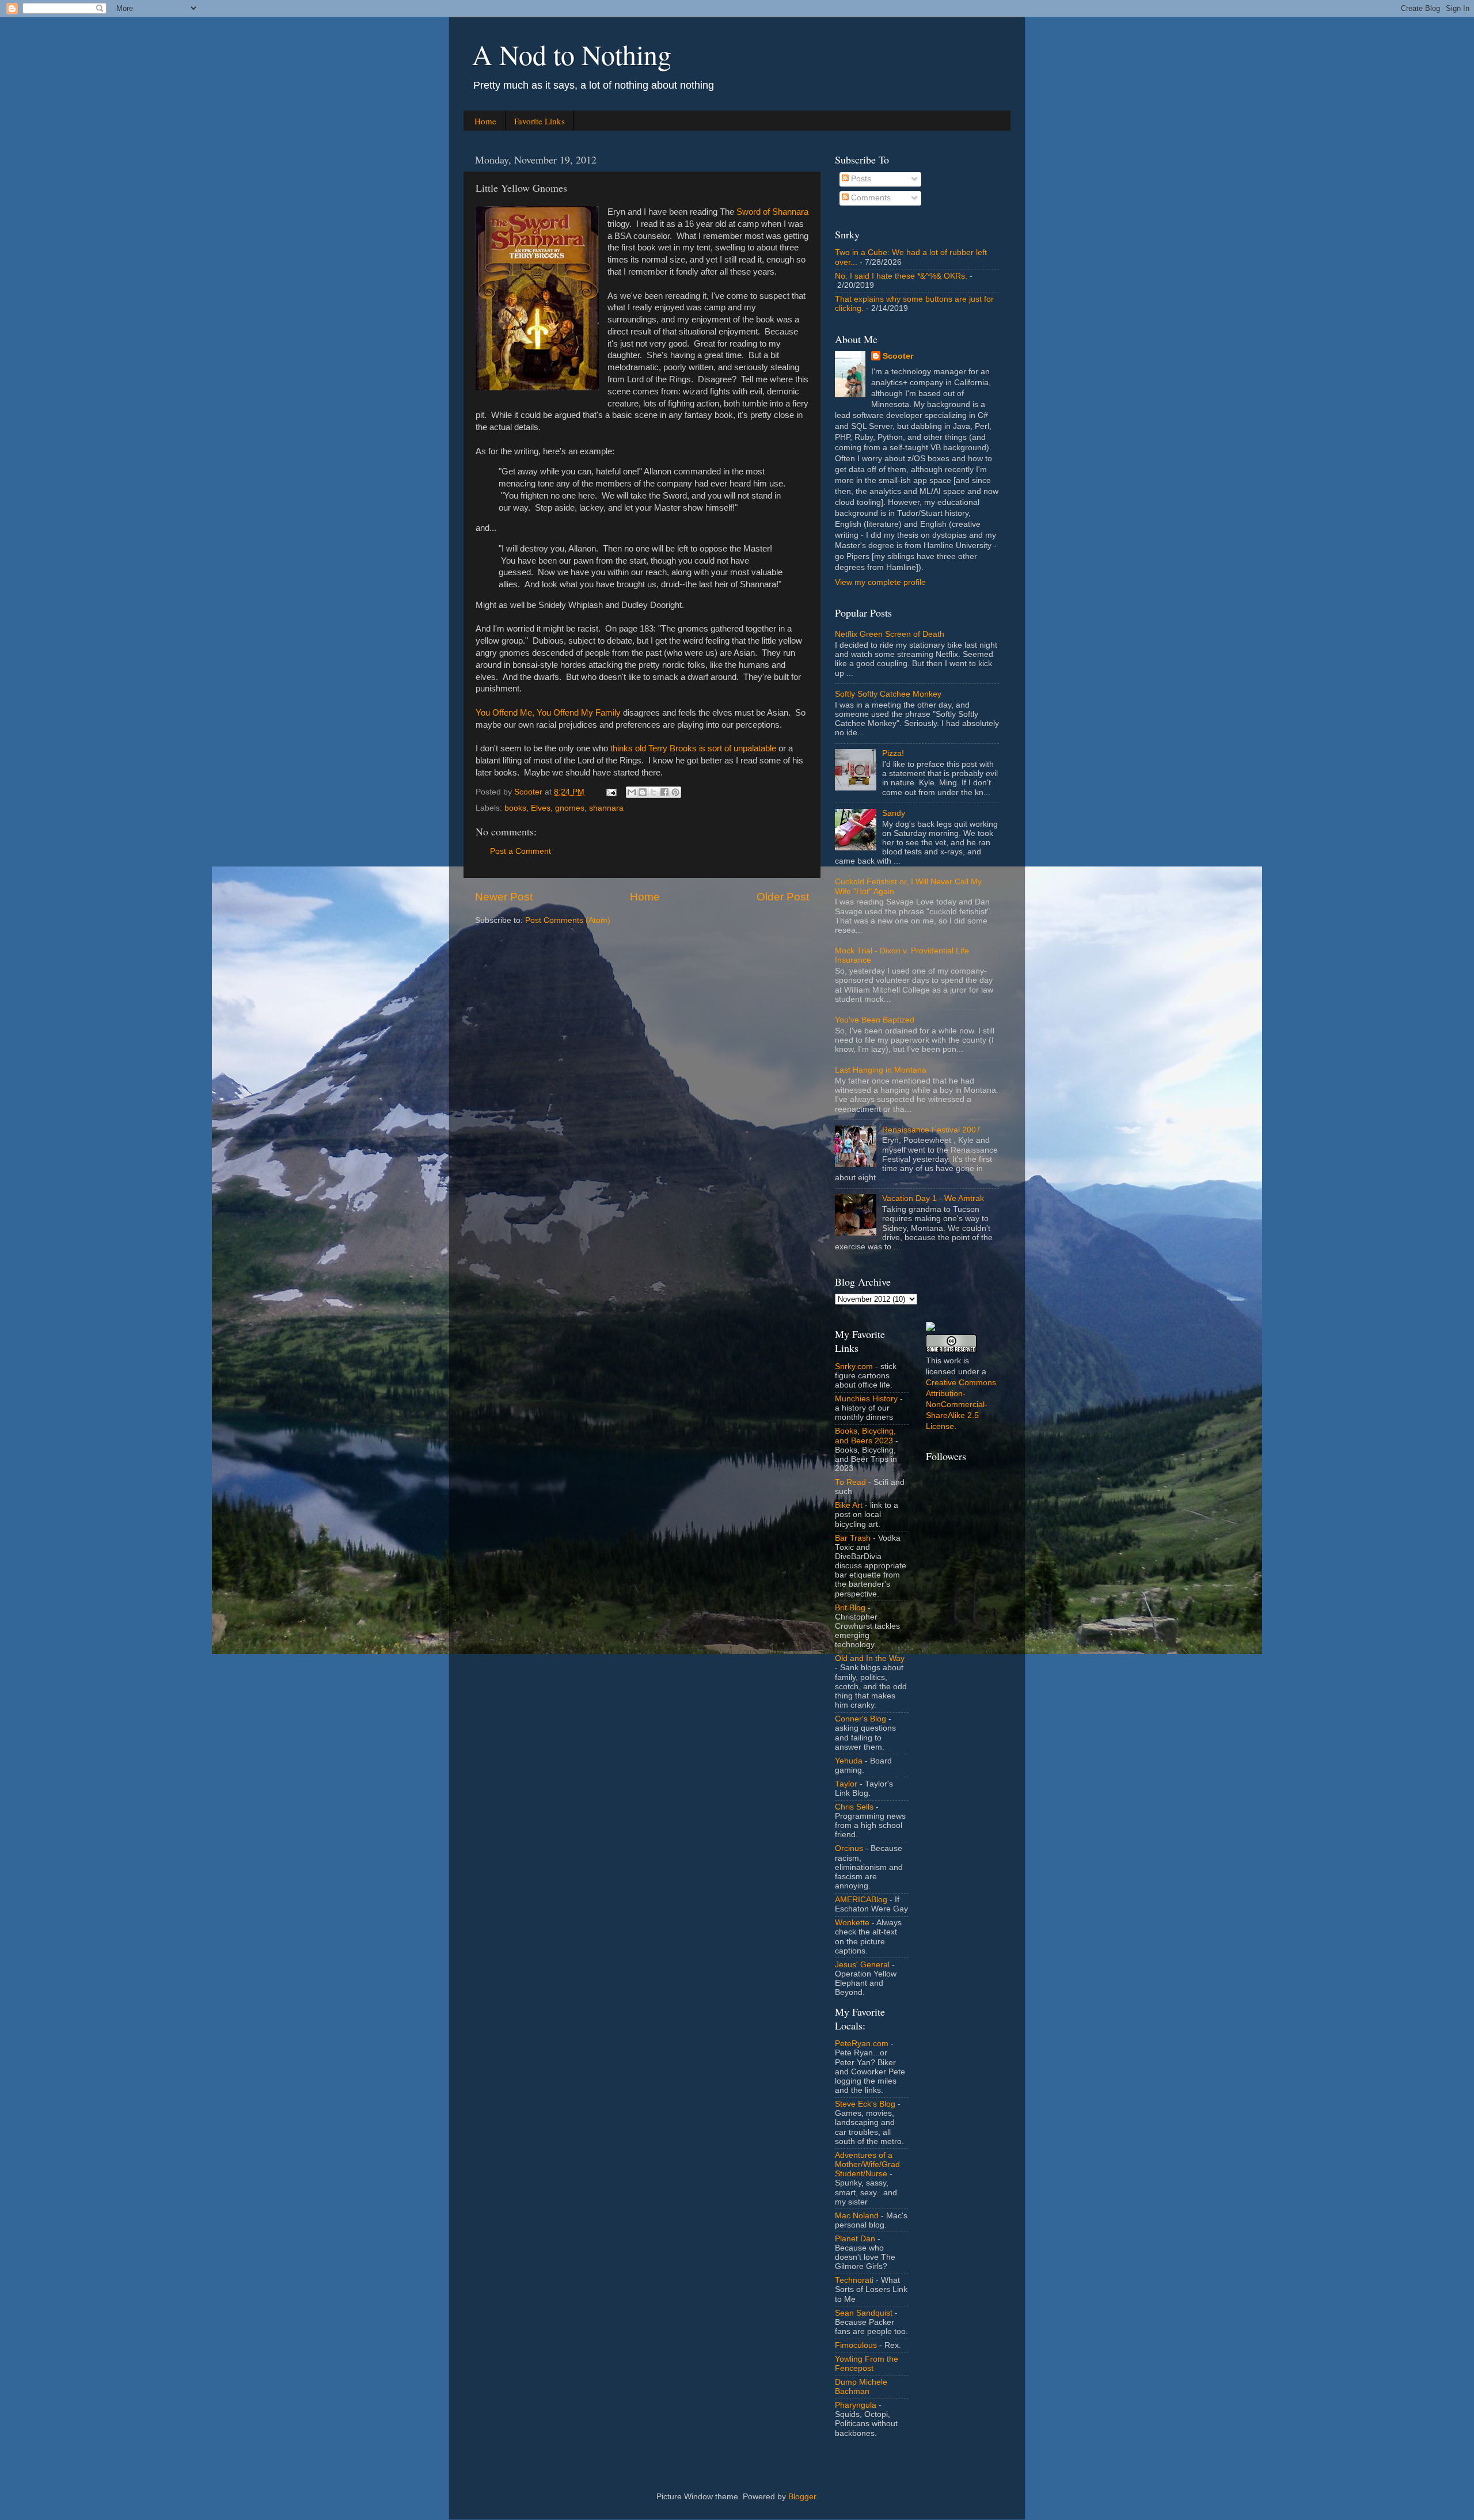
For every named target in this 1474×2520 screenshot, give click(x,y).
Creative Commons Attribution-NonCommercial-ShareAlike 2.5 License (961, 1405)
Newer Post (504, 897)
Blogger (802, 2497)
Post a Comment (521, 851)
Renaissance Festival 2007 (931, 1130)
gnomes (570, 808)
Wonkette (852, 1923)
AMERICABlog (861, 1900)
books (515, 808)
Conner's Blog (861, 1719)
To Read (850, 1482)
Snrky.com (854, 1367)
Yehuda (849, 1761)
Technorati (854, 2280)
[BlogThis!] (643, 792)
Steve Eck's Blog (865, 2104)
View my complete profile (880, 582)
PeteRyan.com (862, 2044)
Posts (860, 179)
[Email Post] (611, 792)
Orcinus (849, 1848)
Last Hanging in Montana (881, 1070)
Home (485, 121)
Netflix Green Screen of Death (890, 634)
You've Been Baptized (875, 1020)
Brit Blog (850, 1608)
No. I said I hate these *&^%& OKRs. (901, 276)
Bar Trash (853, 1538)
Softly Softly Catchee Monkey (888, 694)
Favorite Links (540, 121)
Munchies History (866, 1399)
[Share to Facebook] (664, 792)
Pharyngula (856, 2405)
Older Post (783, 897)
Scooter (898, 356)
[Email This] (632, 792)
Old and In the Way (870, 1658)
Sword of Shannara (772, 212)
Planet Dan (855, 2239)
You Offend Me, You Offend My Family (548, 713)
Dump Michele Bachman (861, 2387)
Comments (870, 198)
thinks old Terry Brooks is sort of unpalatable (693, 748)
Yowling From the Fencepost (867, 2364)
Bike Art (849, 1505)
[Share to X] (654, 792)
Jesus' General (862, 1965)
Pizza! (893, 753)
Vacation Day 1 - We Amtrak (933, 1198)
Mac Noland (857, 2216)
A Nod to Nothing (572, 54)
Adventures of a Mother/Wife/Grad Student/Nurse (867, 2164)
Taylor (846, 1784)
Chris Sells (854, 1807)
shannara (606, 808)
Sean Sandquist (864, 2313)
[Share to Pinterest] (675, 792)
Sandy (894, 813)
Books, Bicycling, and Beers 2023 (865, 1436)
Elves (541, 808)
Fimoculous (856, 2345)
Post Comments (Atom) (568, 920)
